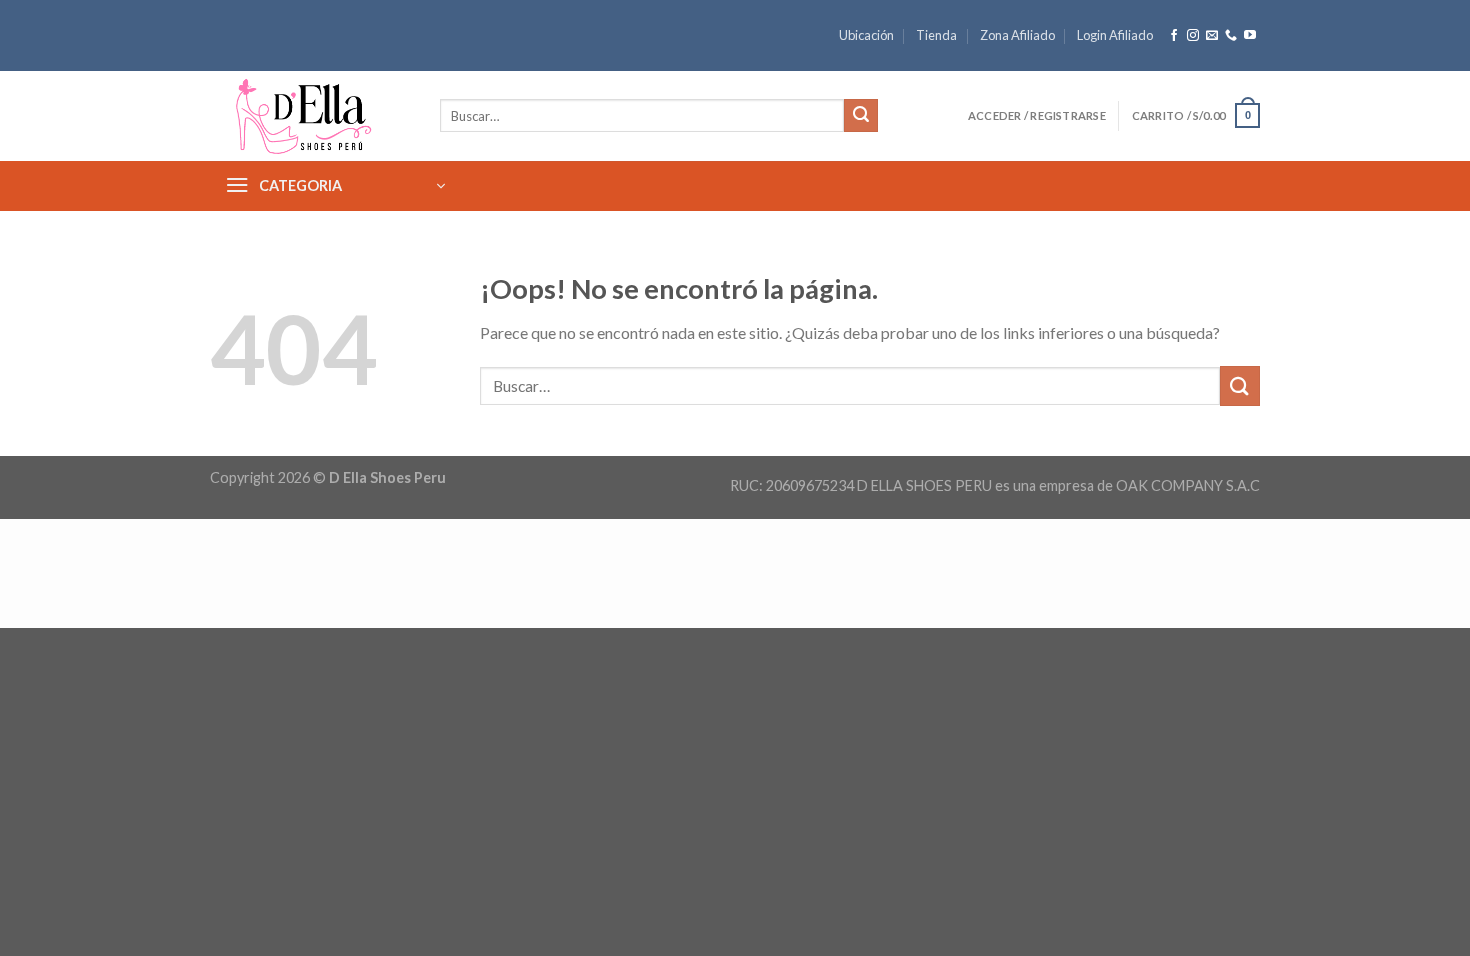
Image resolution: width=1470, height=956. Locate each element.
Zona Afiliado (1017, 35)
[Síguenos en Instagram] (1193, 36)
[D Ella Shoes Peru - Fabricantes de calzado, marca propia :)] (310, 116)
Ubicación (866, 35)
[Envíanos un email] (1212, 36)
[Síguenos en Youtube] (1250, 36)
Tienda (936, 35)
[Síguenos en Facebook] (1174, 36)
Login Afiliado (1115, 35)
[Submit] (861, 116)
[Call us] (1231, 36)
